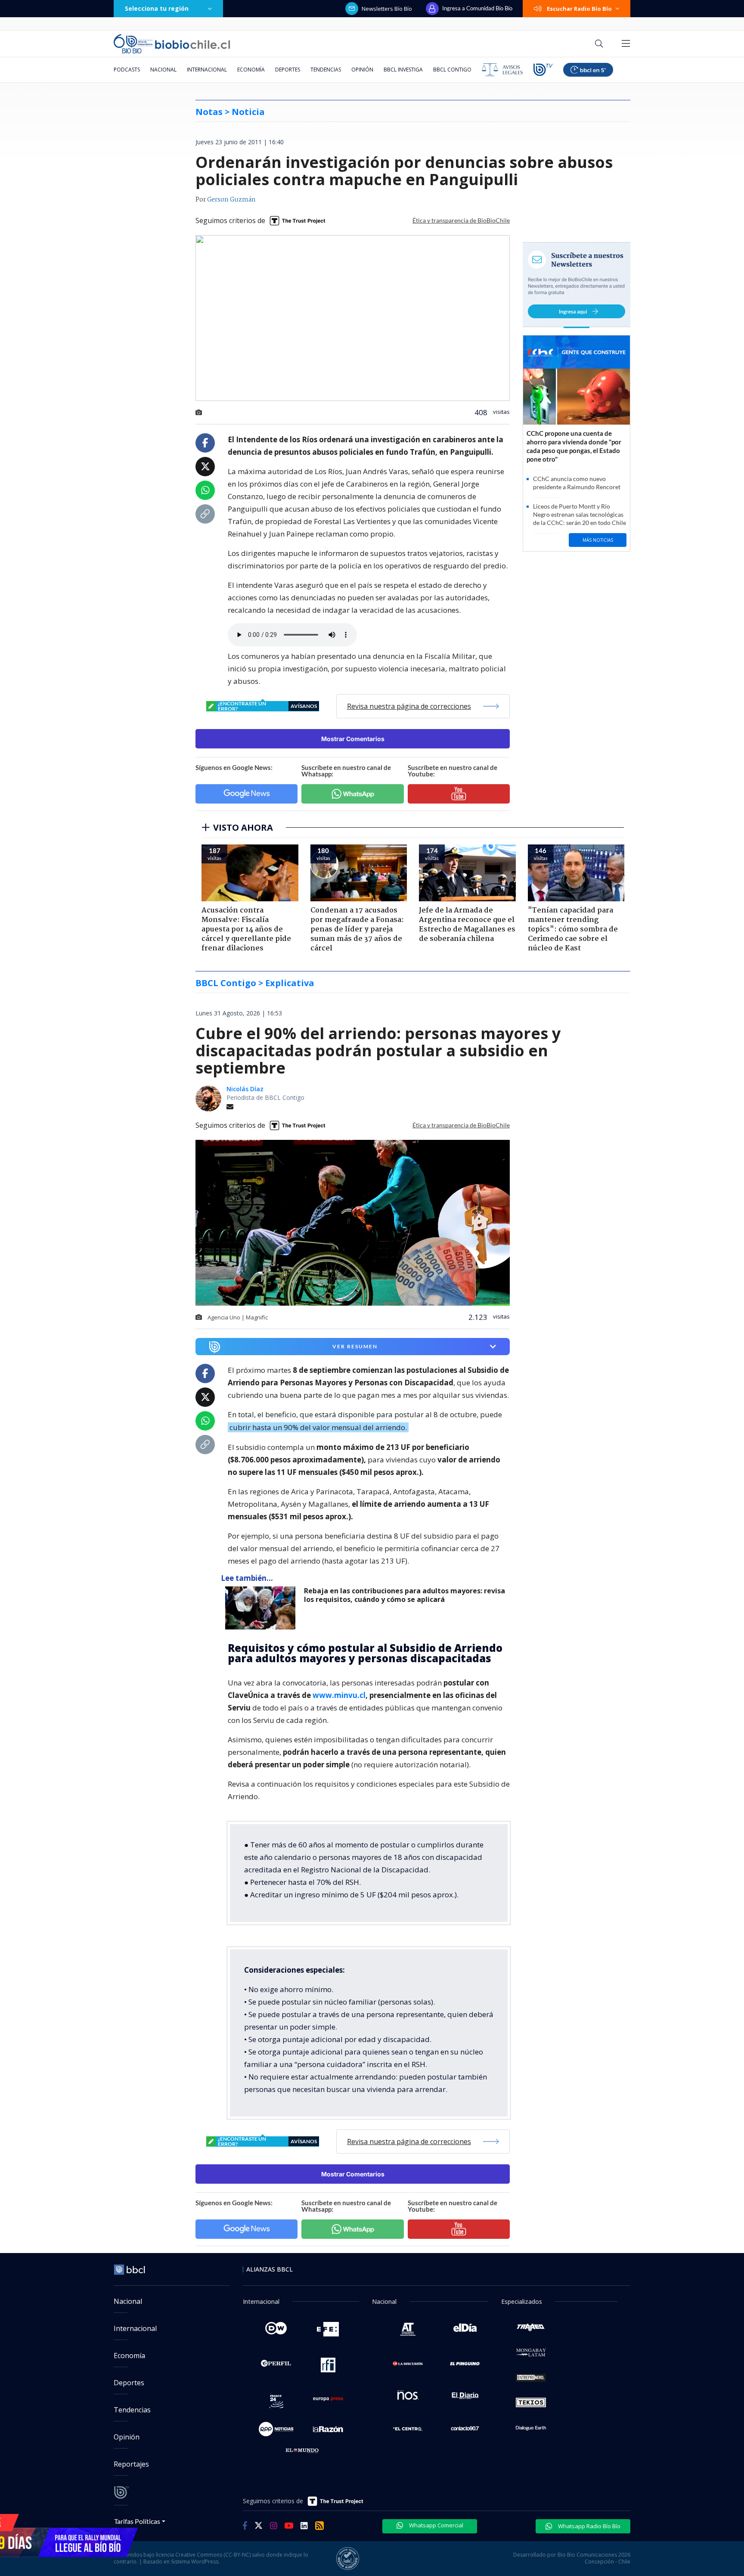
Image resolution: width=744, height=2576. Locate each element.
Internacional (207, 70)
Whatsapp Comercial (436, 2525)
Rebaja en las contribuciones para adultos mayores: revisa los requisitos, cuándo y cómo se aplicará (405, 1595)
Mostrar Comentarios (353, 739)
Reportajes (131, 2464)
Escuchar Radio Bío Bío (579, 9)
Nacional (163, 70)
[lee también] (262, 1608)
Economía (251, 70)
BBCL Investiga (403, 70)
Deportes (288, 70)
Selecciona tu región (157, 8)
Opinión (362, 70)
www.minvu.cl (339, 1695)
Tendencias (326, 70)
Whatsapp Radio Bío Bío (589, 2526)
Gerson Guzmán (231, 200)
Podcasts (127, 70)
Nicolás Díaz (245, 1089)
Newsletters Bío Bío (387, 9)
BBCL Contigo (452, 70)
